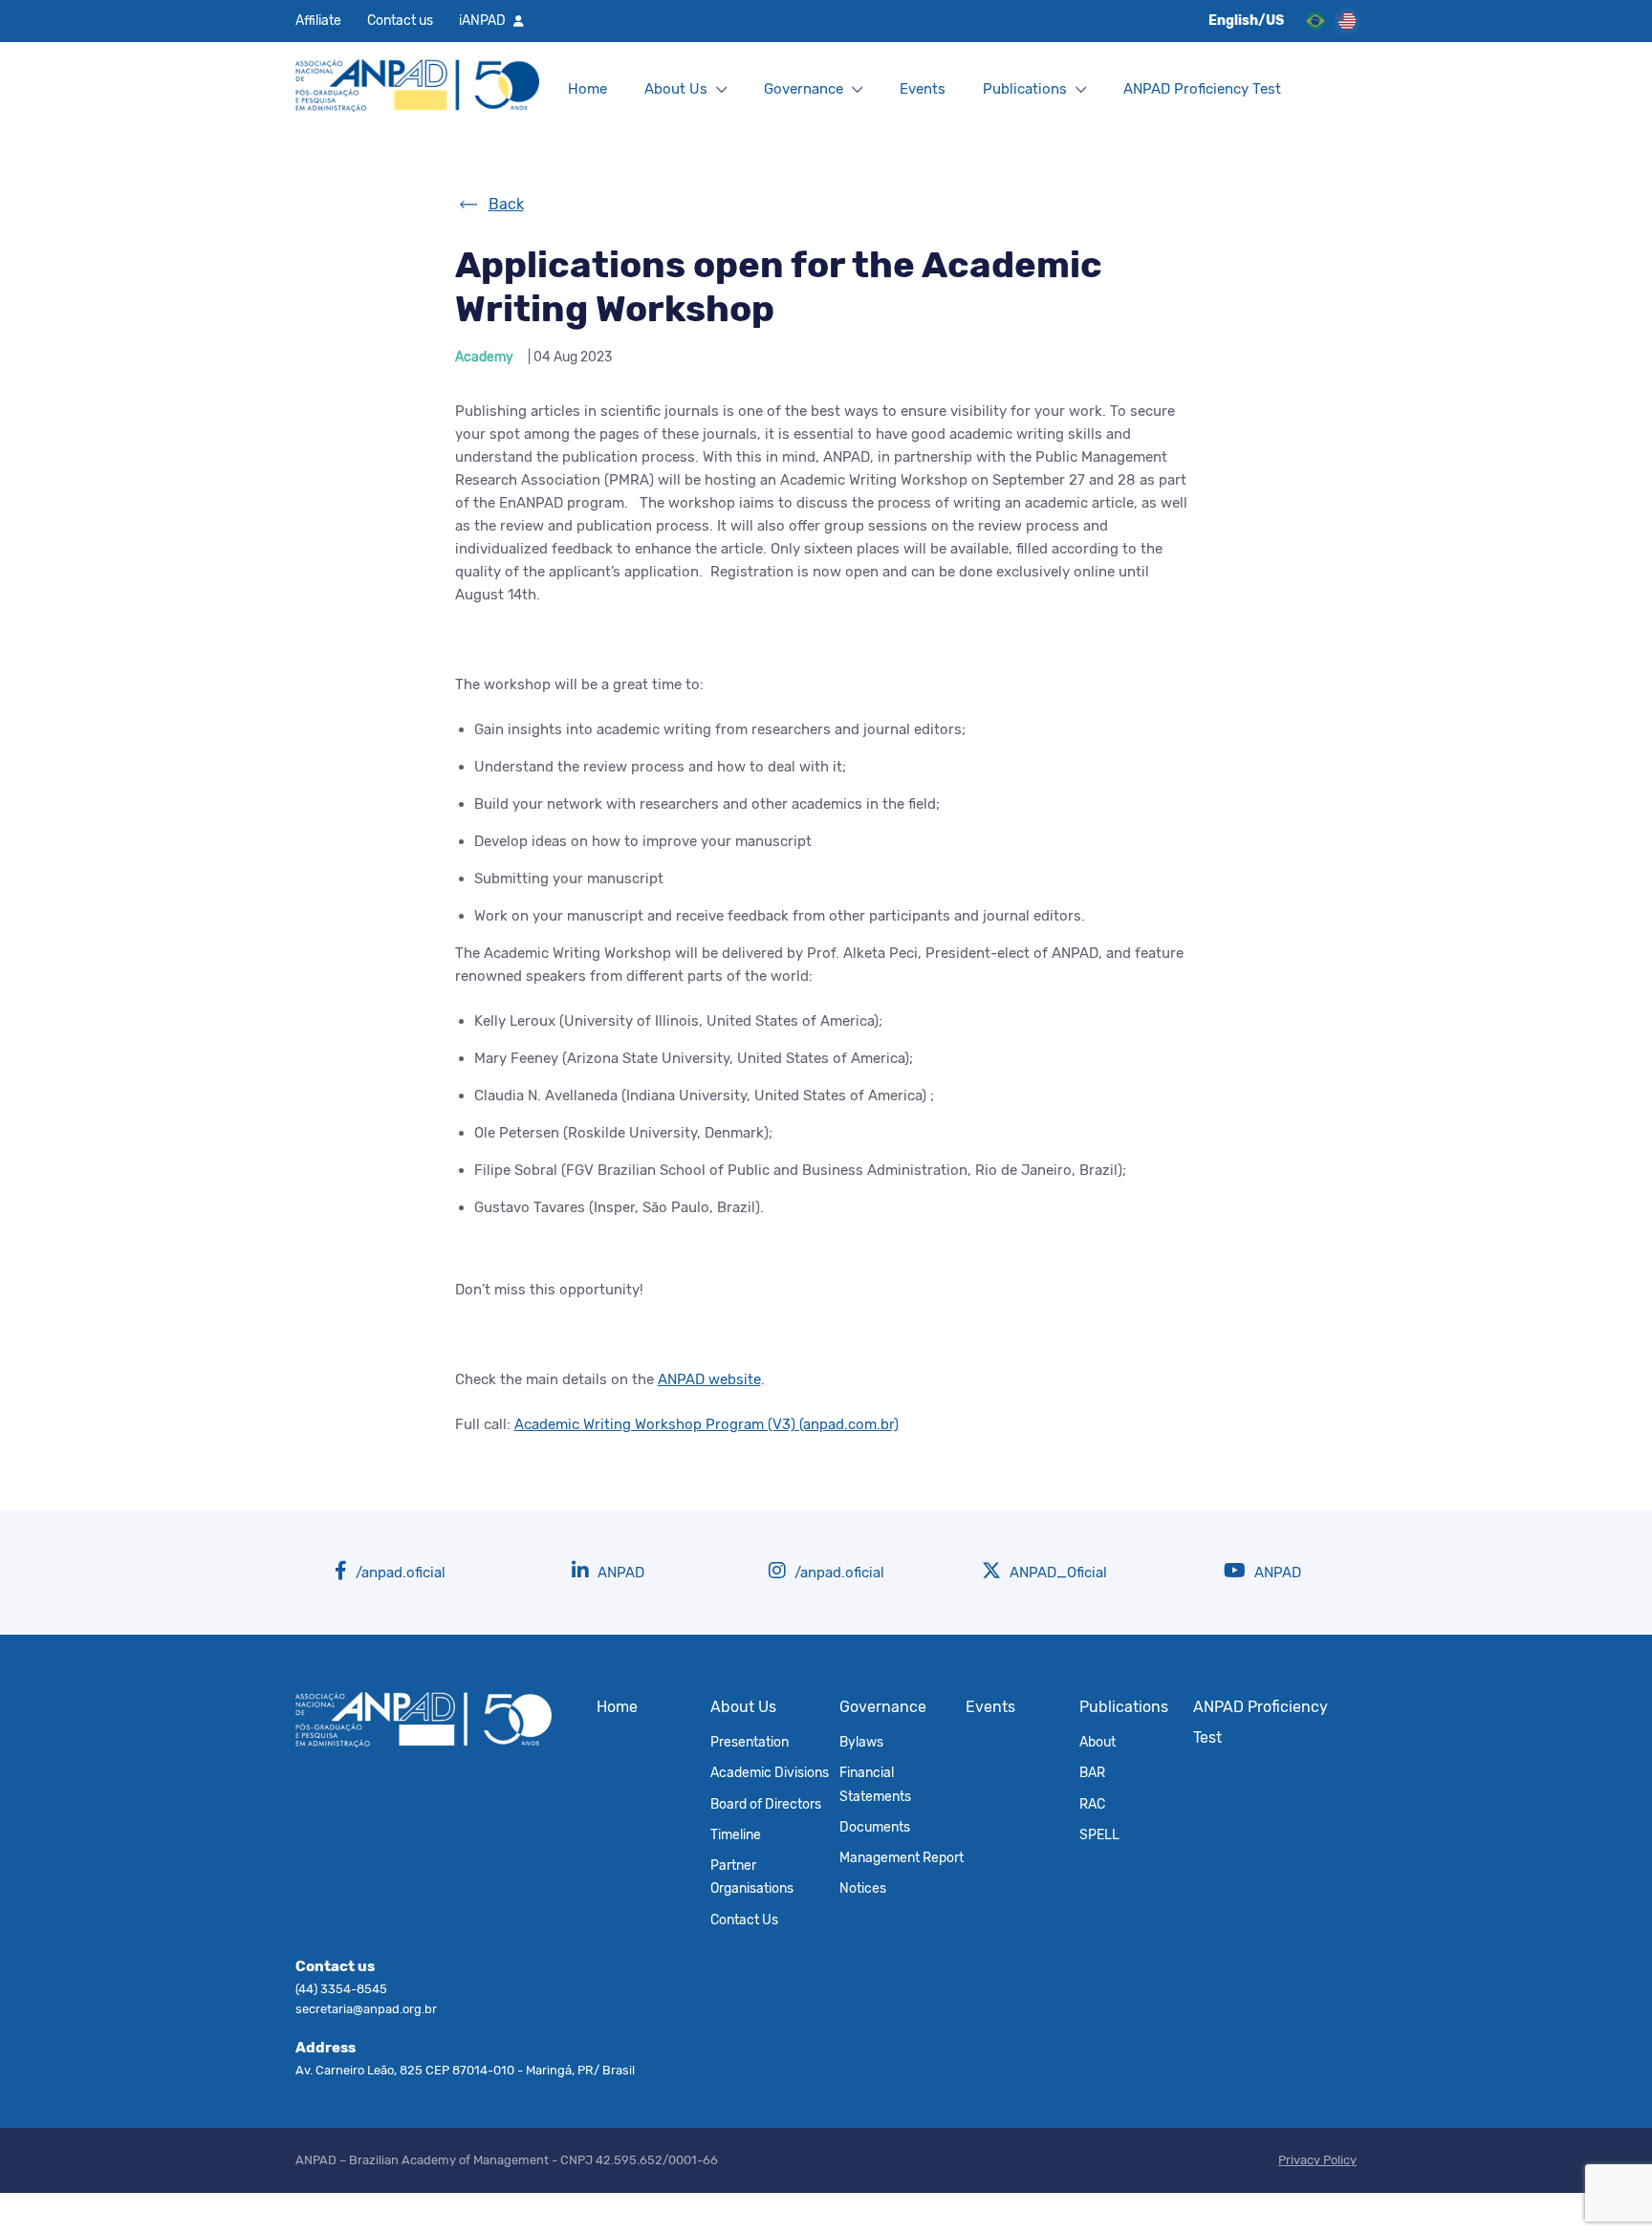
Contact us (400, 20)
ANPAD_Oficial (1056, 1573)
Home (587, 89)
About (1098, 1742)
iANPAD (482, 20)
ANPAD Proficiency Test (1202, 89)
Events (923, 89)
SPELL (1099, 1834)
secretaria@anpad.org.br (366, 2009)
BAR (1092, 1772)
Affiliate (318, 20)
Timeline (736, 1834)
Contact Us (744, 1920)
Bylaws (861, 1742)
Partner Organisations (752, 1877)
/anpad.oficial (399, 1573)
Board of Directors (766, 1804)
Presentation (750, 1742)
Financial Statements (875, 1784)
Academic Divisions (770, 1772)
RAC (1092, 1804)
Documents (875, 1827)
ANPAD (619, 1573)
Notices (863, 1888)
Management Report (902, 1857)
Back (506, 204)
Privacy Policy (1317, 2160)
